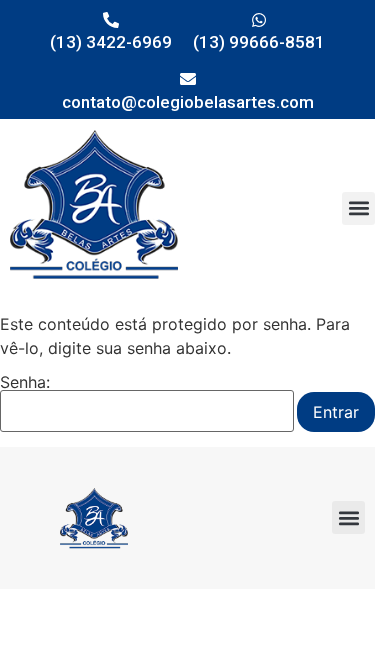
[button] (358, 208)
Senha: (25, 383)
